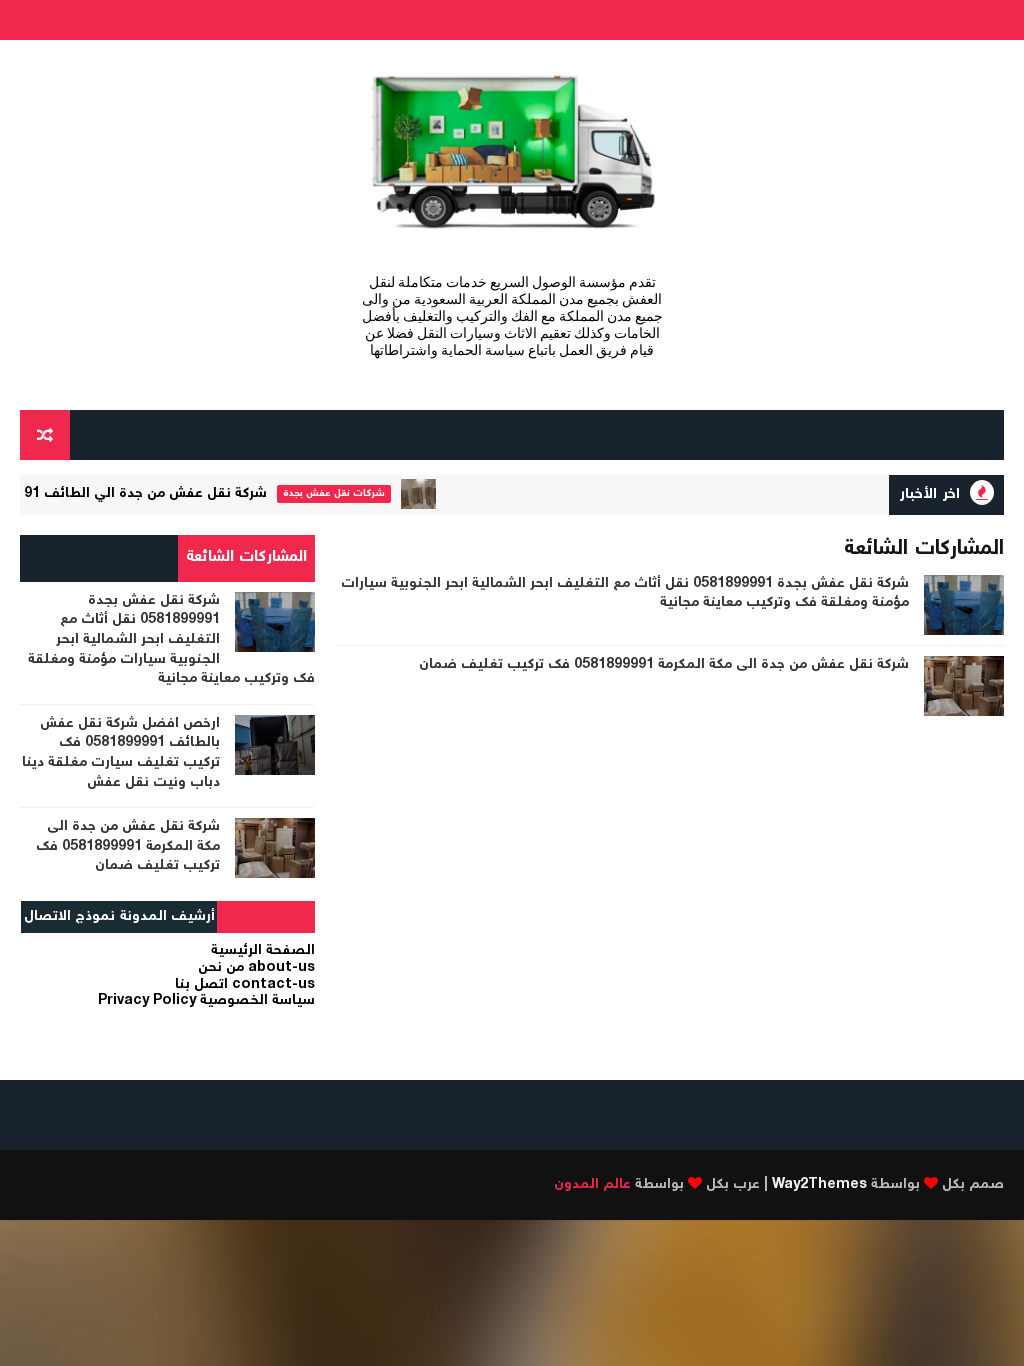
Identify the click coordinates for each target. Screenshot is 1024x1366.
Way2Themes (819, 1185)
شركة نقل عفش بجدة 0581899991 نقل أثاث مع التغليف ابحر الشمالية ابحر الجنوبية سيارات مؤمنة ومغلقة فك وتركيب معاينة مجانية (625, 594)
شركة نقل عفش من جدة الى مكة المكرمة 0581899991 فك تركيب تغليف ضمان (664, 665)
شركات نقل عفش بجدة (351, 493)
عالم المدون (592, 1185)
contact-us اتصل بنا (245, 985)
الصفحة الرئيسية (263, 951)
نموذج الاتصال (69, 917)
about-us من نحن (256, 968)
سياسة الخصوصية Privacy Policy (206, 1001)
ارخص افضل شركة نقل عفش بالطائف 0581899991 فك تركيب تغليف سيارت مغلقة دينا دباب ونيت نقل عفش (121, 753)
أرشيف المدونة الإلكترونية (167, 920)
